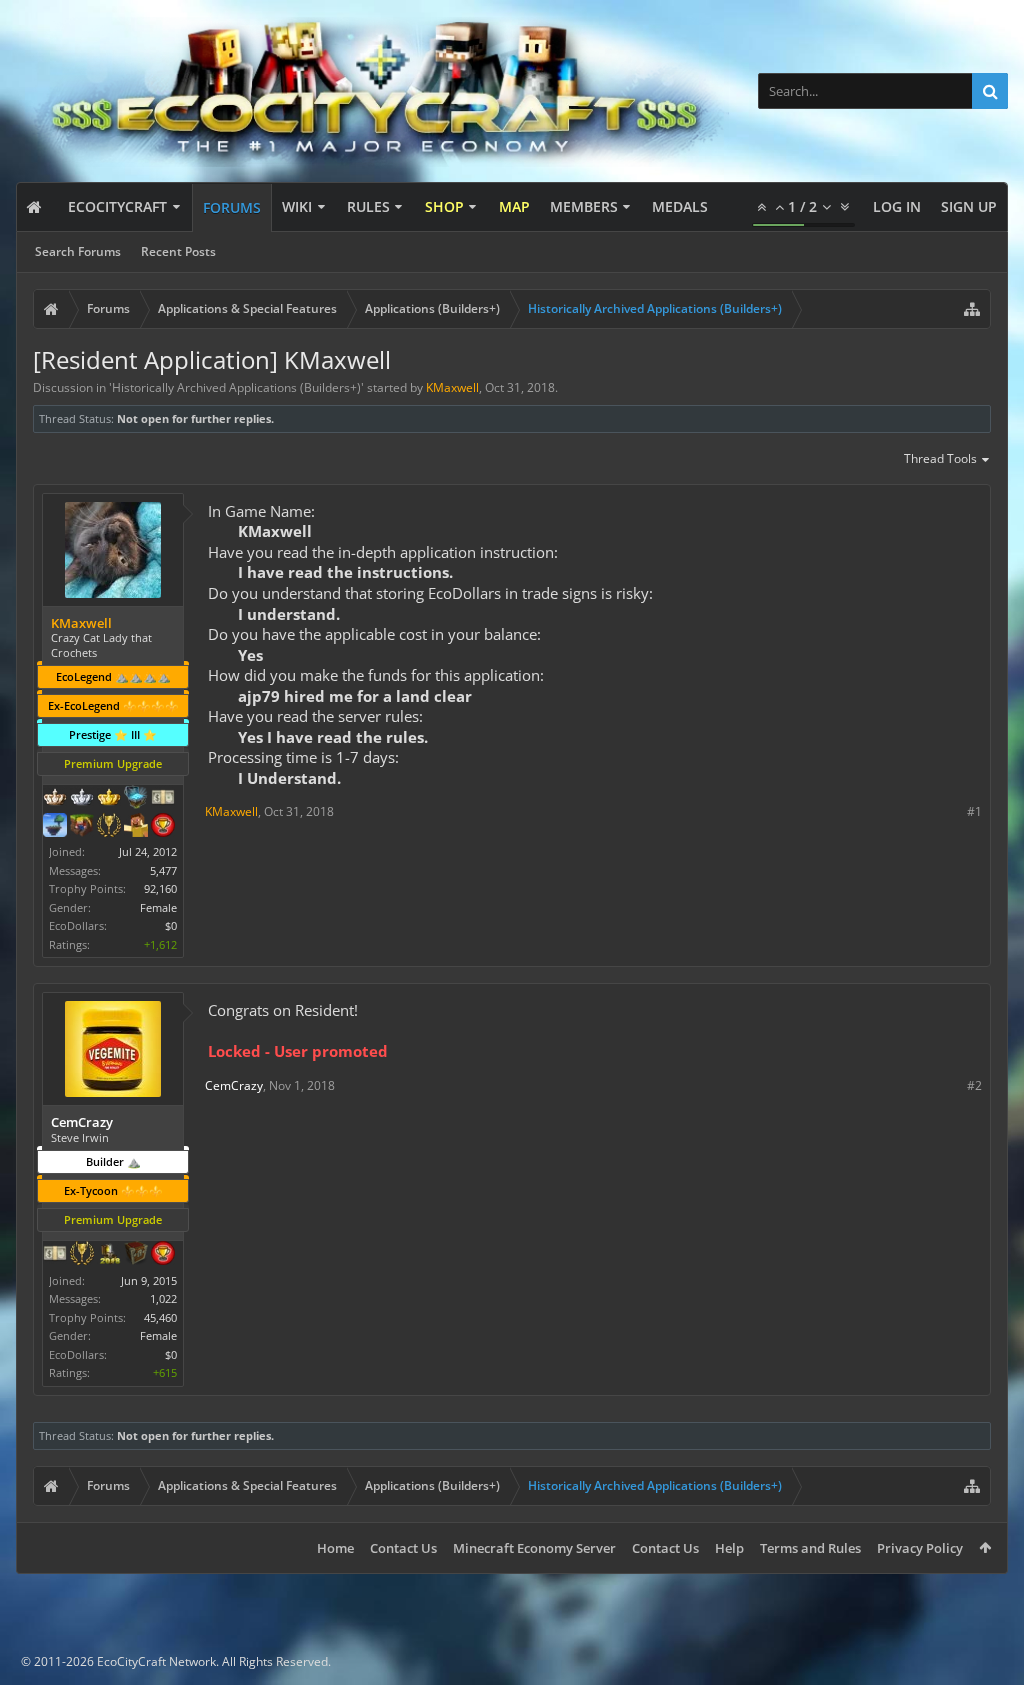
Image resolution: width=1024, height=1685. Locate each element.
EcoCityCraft (117, 206)
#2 (974, 1085)
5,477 (163, 870)
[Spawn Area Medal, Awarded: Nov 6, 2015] (136, 827)
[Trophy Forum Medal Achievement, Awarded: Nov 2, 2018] (163, 1255)
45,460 (160, 1317)
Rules (368, 206)
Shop (444, 206)
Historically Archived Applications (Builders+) (236, 387)
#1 (974, 811)
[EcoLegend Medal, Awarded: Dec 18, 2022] (109, 799)
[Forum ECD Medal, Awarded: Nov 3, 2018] (55, 1255)
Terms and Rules (810, 1548)
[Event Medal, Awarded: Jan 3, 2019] (82, 1255)
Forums (232, 207)
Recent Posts (178, 251)
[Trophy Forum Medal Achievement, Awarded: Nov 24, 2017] (163, 827)
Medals (680, 206)
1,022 (163, 1298)
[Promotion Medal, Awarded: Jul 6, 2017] (136, 1255)
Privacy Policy (920, 1548)
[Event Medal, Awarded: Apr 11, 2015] (109, 827)
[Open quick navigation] (972, 309)
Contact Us (403, 1548)
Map (514, 206)
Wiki (297, 206)
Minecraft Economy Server (534, 1548)
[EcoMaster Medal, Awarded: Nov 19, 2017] (82, 799)
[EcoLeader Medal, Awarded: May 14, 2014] (55, 799)
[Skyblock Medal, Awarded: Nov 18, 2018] (55, 827)
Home (335, 1548)
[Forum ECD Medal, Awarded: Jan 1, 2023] (163, 799)
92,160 (160, 888)
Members (584, 206)
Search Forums (78, 251)
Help (729, 1548)
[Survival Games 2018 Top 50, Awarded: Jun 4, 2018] (109, 1255)
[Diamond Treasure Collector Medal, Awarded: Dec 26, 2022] (136, 799)
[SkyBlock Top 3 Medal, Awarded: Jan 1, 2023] (82, 827)
